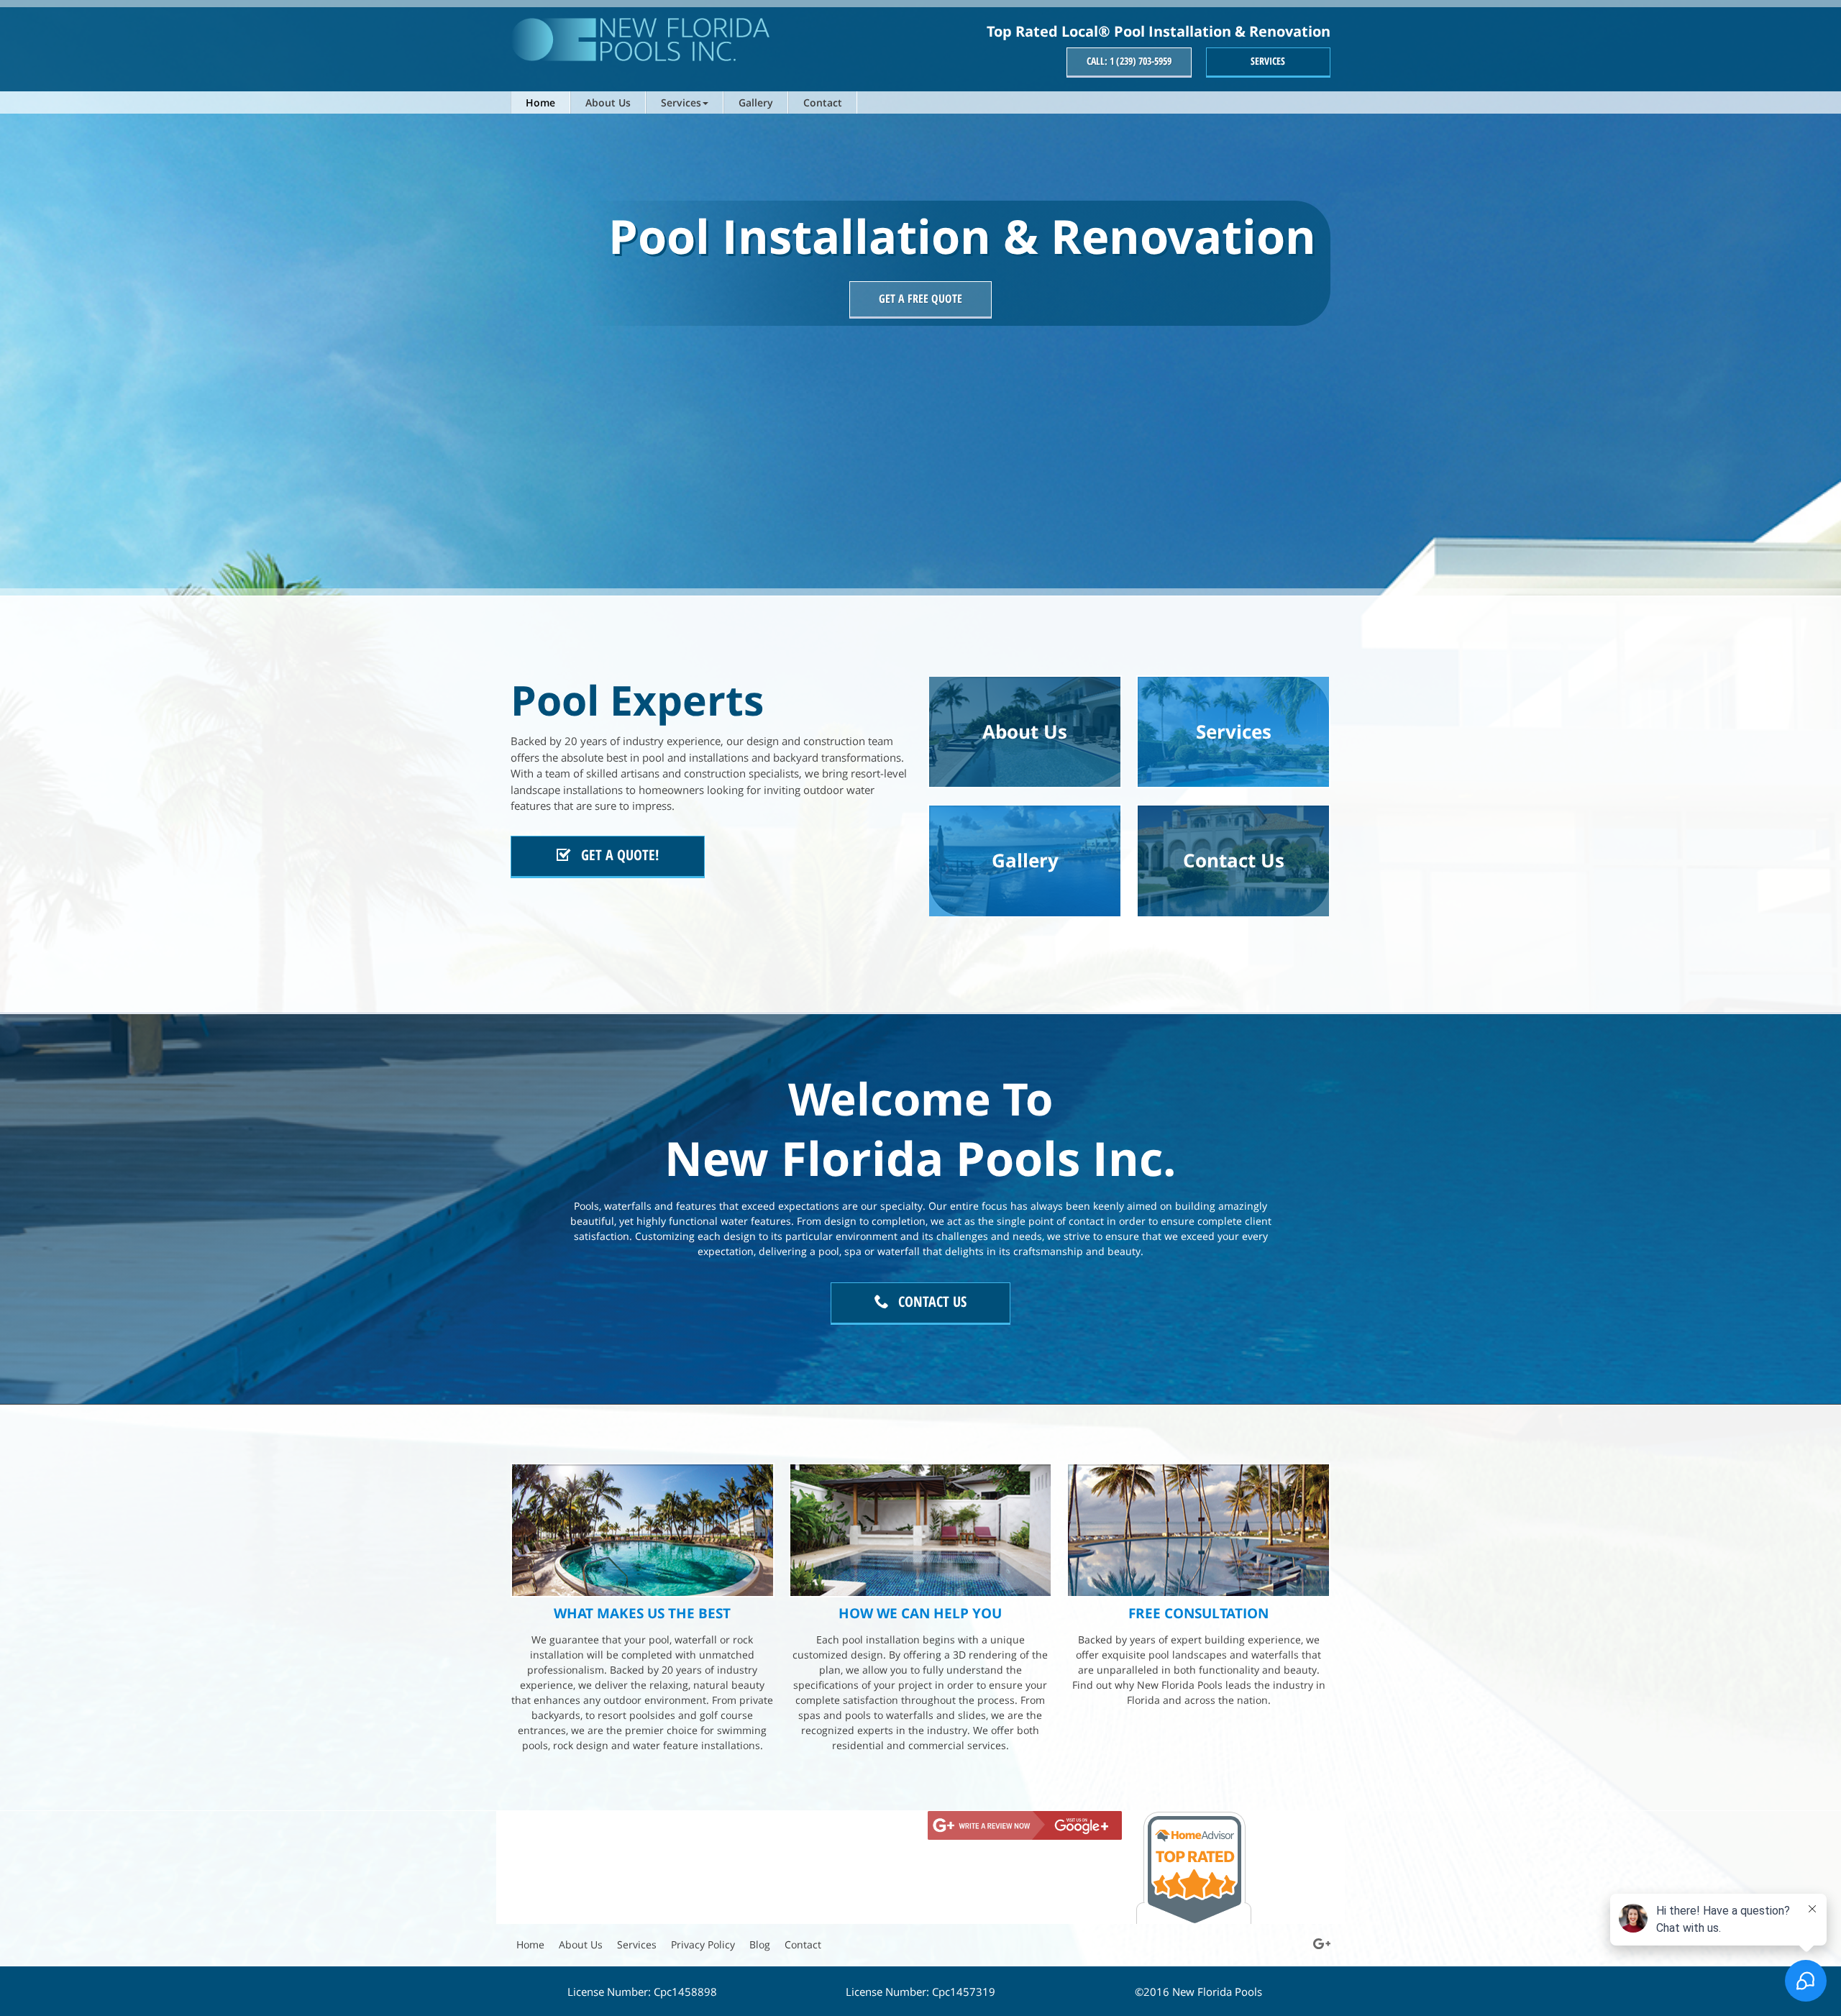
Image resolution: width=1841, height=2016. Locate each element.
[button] (685, 102)
